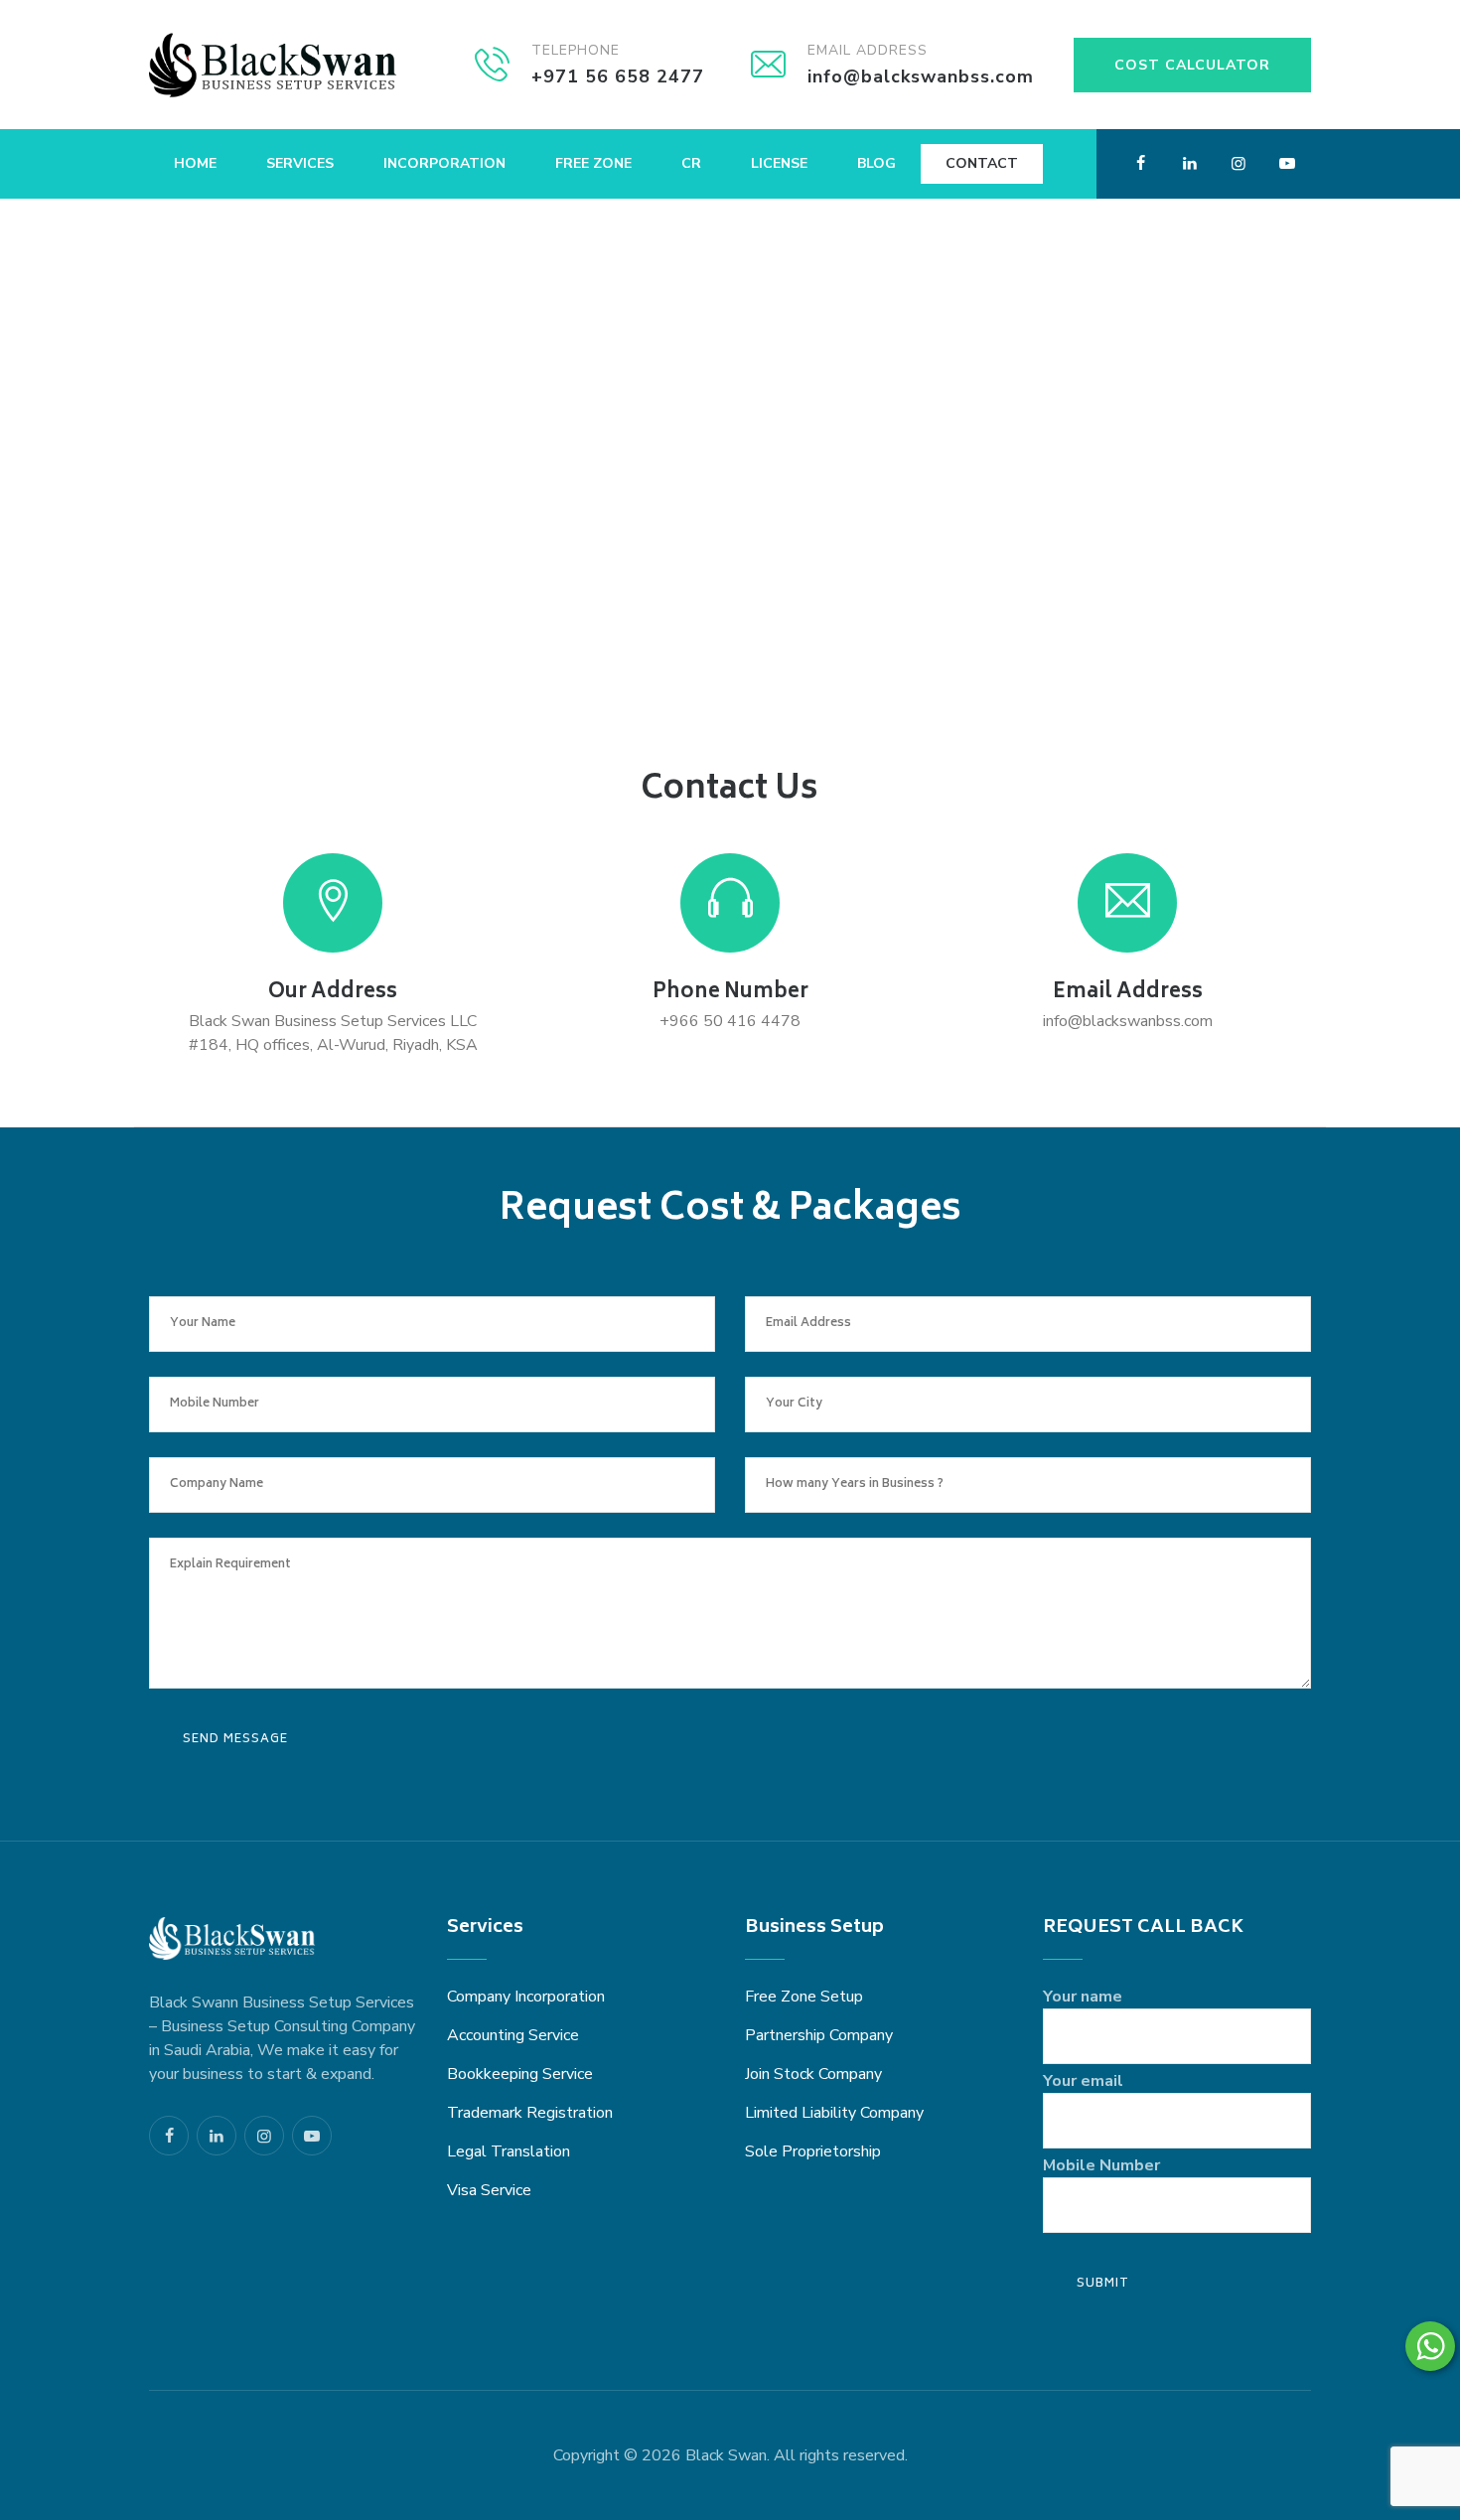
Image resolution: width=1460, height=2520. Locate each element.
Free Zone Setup (804, 1997)
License (779, 163)
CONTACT (982, 163)
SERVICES (300, 163)
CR (691, 163)
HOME (195, 163)
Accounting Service (513, 2035)
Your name (1083, 1997)
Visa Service (489, 2190)
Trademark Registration (530, 2113)
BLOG (876, 163)
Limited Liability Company (834, 2113)
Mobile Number (1101, 2165)
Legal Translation (509, 2151)
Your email (1083, 2081)
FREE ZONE (593, 163)
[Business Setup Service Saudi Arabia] (273, 65)
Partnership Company (819, 2035)
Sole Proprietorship (813, 2151)
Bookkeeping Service (520, 2074)
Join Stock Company (813, 2074)
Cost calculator (1192, 65)
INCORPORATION (444, 163)
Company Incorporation (526, 1997)
